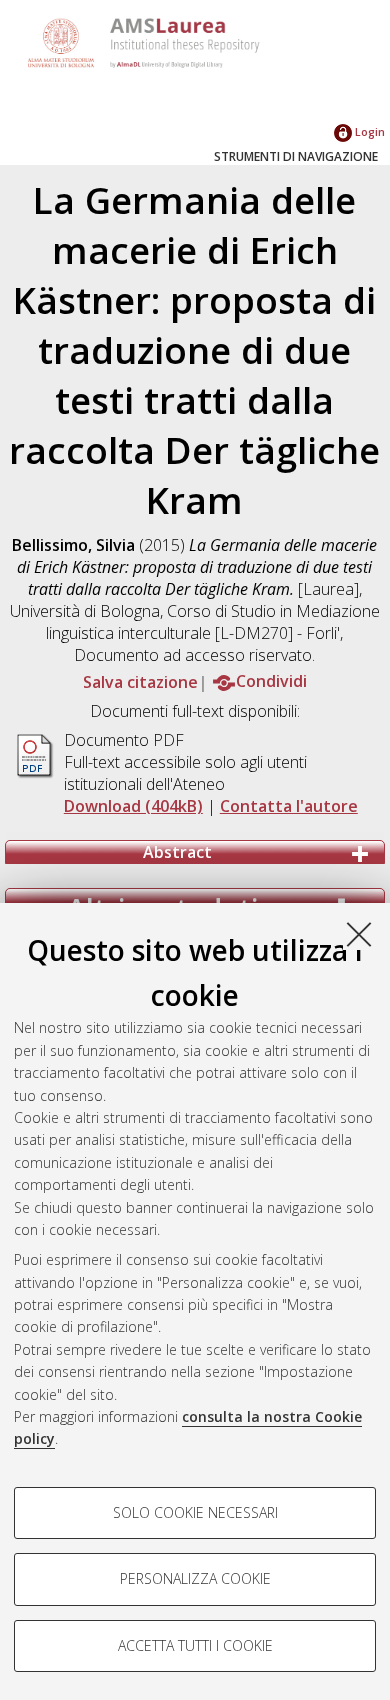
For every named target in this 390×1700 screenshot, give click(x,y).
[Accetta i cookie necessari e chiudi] (359, 934)
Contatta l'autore (289, 806)
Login (368, 131)
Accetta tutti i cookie (195, 1645)
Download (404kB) (133, 806)
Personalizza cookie (195, 1578)
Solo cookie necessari (195, 1512)
